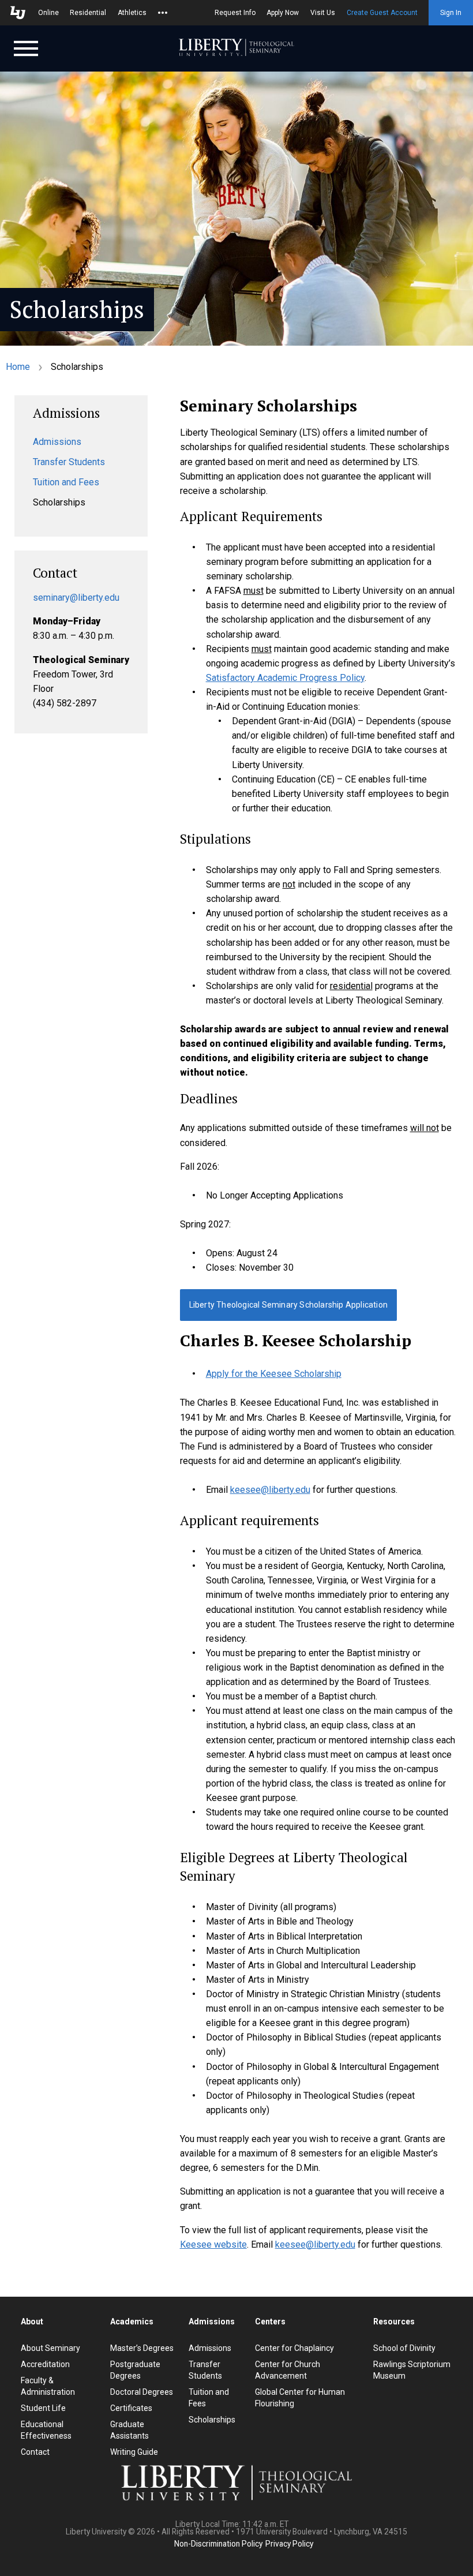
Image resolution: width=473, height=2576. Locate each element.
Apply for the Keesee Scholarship (274, 1374)
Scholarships (212, 2420)
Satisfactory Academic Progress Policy (285, 678)
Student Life (43, 2408)
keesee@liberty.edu (270, 1490)
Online (48, 13)
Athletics (132, 13)
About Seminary (50, 2348)
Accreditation (45, 2364)
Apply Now (283, 13)
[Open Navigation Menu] (26, 47)
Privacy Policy (289, 2544)
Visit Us (323, 13)
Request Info (235, 13)
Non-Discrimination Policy (218, 2544)
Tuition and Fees (66, 482)
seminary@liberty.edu (76, 598)
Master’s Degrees (142, 2348)
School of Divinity (404, 2348)
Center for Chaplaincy (294, 2348)
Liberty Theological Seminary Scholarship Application (288, 1305)
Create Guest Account (382, 13)
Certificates (131, 2408)
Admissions (57, 442)
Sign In (451, 13)
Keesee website (213, 2244)
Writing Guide (134, 2452)
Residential (88, 13)
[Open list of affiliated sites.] (163, 13)
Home (18, 367)
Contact (35, 2452)
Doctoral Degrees (142, 2392)
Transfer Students (69, 462)
